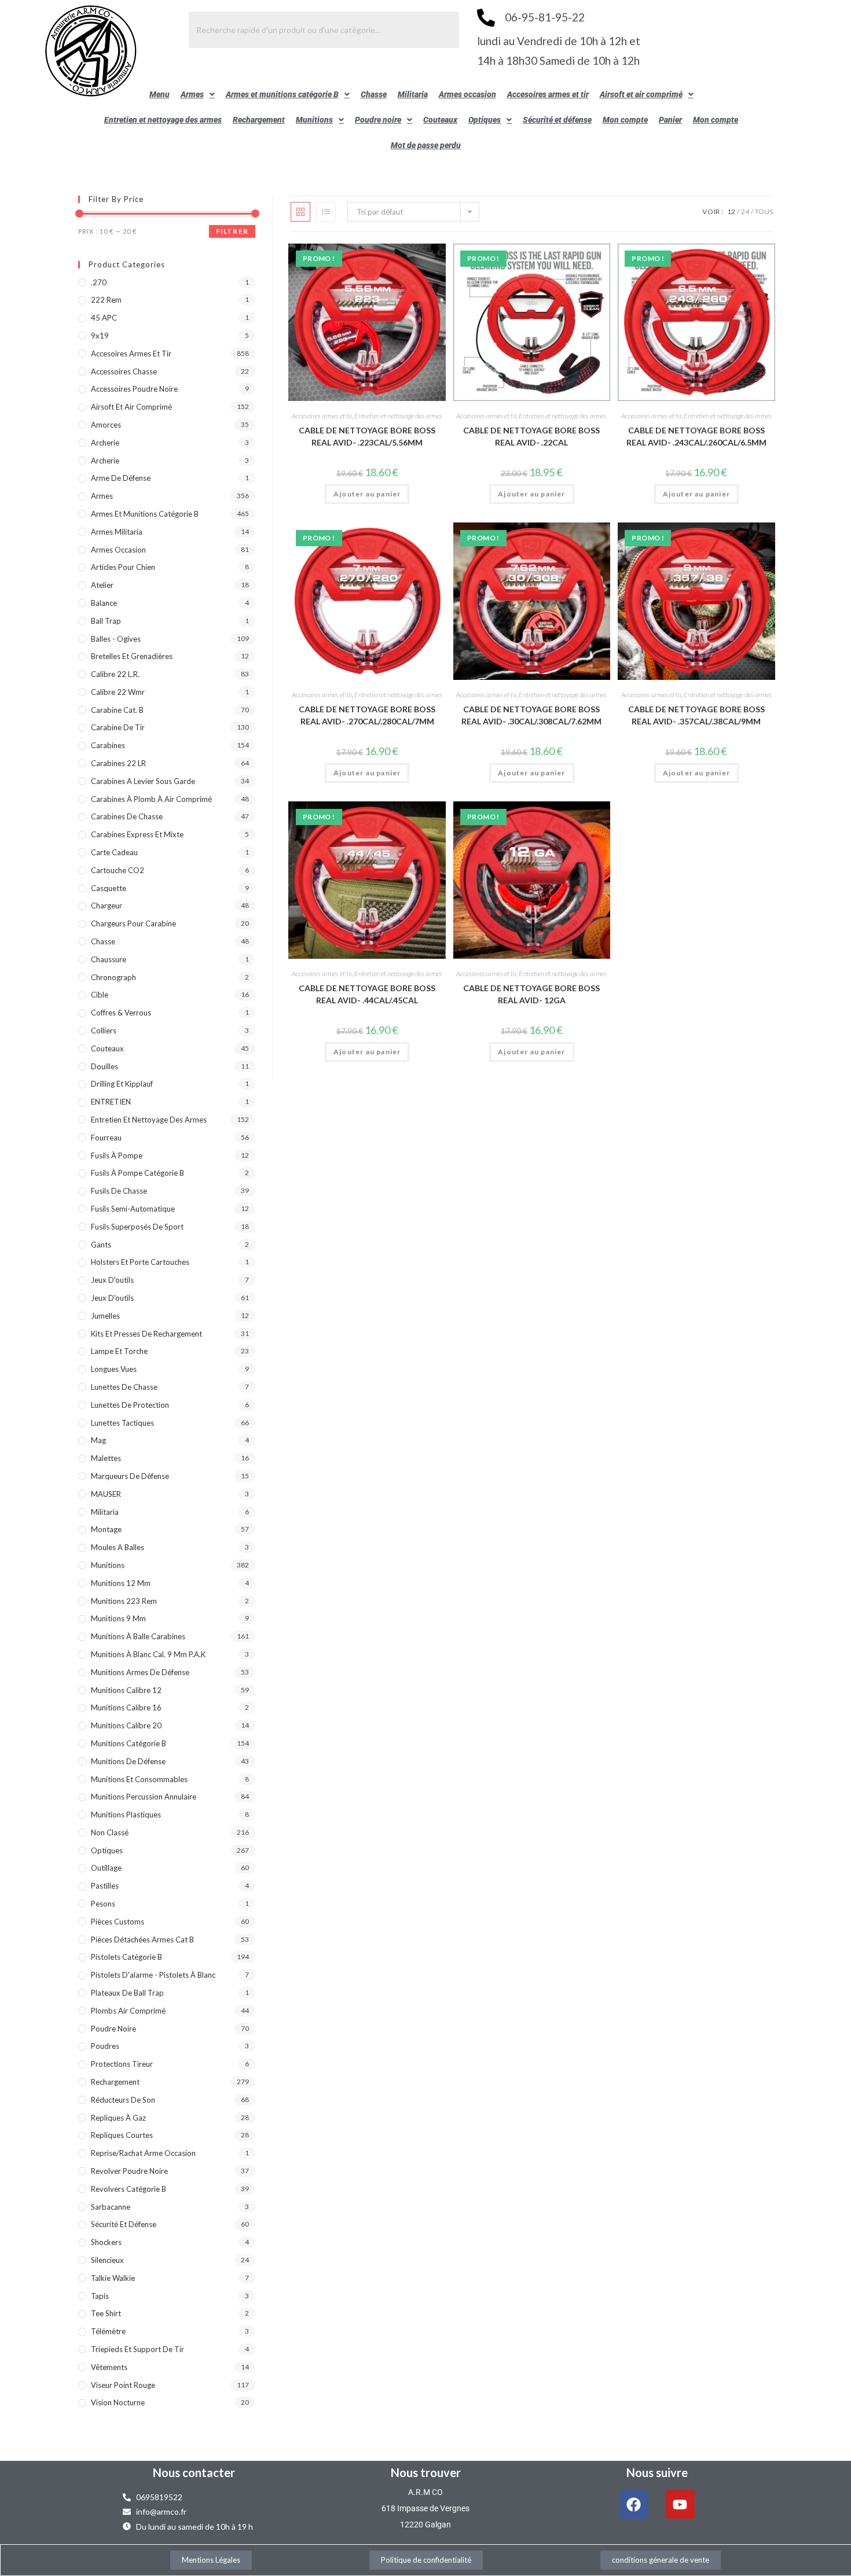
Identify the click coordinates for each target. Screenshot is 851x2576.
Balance (104, 603)
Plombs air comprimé (128, 2011)
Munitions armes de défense (140, 1672)
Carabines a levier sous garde (143, 781)
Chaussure (109, 959)
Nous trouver (426, 2472)
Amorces (106, 425)
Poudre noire (378, 120)
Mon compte (625, 120)
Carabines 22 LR (118, 763)
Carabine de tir (118, 727)
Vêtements (109, 2367)
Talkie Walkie (113, 2278)
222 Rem (106, 300)
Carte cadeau (114, 852)
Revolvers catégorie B (129, 2189)
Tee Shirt (106, 2313)
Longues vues (114, 1369)
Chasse (374, 94)
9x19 (100, 336)
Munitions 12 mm (121, 1583)
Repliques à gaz (118, 2118)
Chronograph (113, 977)
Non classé (110, 1832)
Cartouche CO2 (118, 870)
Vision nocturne (118, 2402)
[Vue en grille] (300, 212)
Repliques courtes (122, 2135)
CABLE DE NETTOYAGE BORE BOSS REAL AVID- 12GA (531, 994)
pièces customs (118, 1922)
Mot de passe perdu (426, 145)
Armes (192, 94)
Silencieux (107, 2260)
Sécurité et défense (557, 120)
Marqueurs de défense (130, 1476)
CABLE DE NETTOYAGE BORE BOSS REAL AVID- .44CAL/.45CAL (367, 994)
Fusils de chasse (119, 1191)
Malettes (106, 1458)
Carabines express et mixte (137, 834)
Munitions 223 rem (124, 1601)
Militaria (413, 94)
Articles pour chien (123, 567)
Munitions (314, 120)
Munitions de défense (128, 1761)
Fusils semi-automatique (133, 1209)
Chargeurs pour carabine (133, 923)
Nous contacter (194, 2472)
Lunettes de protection (130, 1405)
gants (101, 1245)
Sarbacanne (111, 2207)
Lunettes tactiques (122, 1423)
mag (98, 1440)
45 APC (104, 318)
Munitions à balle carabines (138, 1636)
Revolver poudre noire (129, 2171)
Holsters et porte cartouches (140, 1262)
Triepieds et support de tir (137, 2349)
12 (731, 211)
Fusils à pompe (117, 1155)
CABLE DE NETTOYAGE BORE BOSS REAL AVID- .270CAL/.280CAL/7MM (367, 715)
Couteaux (440, 120)
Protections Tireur (122, 2064)
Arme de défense (121, 478)
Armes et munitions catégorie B (282, 94)
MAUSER (106, 1494)
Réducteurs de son (123, 2100)
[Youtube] (680, 2504)
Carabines (108, 745)
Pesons (103, 1904)
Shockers (106, 2242)
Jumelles (105, 1316)
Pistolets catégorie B (126, 1957)
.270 (99, 282)
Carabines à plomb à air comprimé (151, 799)
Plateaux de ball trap (127, 1993)
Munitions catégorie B (129, 1743)
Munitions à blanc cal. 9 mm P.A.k (148, 1654)
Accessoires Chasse (124, 371)
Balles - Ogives (116, 639)
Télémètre (108, 2331)
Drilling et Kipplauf (122, 1084)
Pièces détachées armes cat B (142, 1940)
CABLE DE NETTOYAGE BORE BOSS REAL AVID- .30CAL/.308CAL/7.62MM (531, 715)
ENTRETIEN (111, 1102)
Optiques (485, 120)
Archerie (105, 443)
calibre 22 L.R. (115, 674)
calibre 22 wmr (118, 692)
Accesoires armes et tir (548, 94)
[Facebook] (634, 2504)
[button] (198, 94)
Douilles (104, 1066)
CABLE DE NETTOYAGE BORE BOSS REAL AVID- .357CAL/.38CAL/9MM (696, 715)
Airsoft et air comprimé (641, 94)
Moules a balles (118, 1547)
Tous (764, 211)
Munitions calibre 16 (126, 1707)
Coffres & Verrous (121, 1013)
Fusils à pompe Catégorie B (137, 1173)
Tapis (100, 2296)
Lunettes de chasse (124, 1387)
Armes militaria (117, 532)
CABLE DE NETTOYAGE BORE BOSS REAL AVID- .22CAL (531, 436)
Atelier (102, 585)
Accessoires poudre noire (134, 389)
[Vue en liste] (326, 212)
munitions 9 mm (118, 1618)
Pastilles (105, 1886)
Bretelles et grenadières (132, 656)
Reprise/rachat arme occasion (143, 2153)
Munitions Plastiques (126, 1815)
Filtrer (232, 231)
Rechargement (259, 120)
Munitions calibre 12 (126, 1690)
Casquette (109, 888)
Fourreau (106, 1138)
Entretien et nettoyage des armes (163, 120)
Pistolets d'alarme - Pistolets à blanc (153, 1975)
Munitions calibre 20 (126, 1725)
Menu (159, 94)
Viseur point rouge (123, 2385)
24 (745, 211)
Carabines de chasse (127, 816)
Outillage (106, 1868)
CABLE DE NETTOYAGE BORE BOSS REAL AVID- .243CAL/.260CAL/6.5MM (696, 436)
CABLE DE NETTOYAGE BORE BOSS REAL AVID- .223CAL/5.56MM (367, 436)
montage (106, 1529)
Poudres (105, 2046)
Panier (670, 120)
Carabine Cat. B (117, 710)
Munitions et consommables (139, 1779)
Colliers (104, 1031)
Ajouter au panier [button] (367, 494)
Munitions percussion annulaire (144, 1797)
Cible (100, 995)
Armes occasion (467, 94)
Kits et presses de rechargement (146, 1334)
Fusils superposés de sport (137, 1227)
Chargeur (107, 906)
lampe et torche (119, 1351)
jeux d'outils (112, 1280)
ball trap (106, 621)
